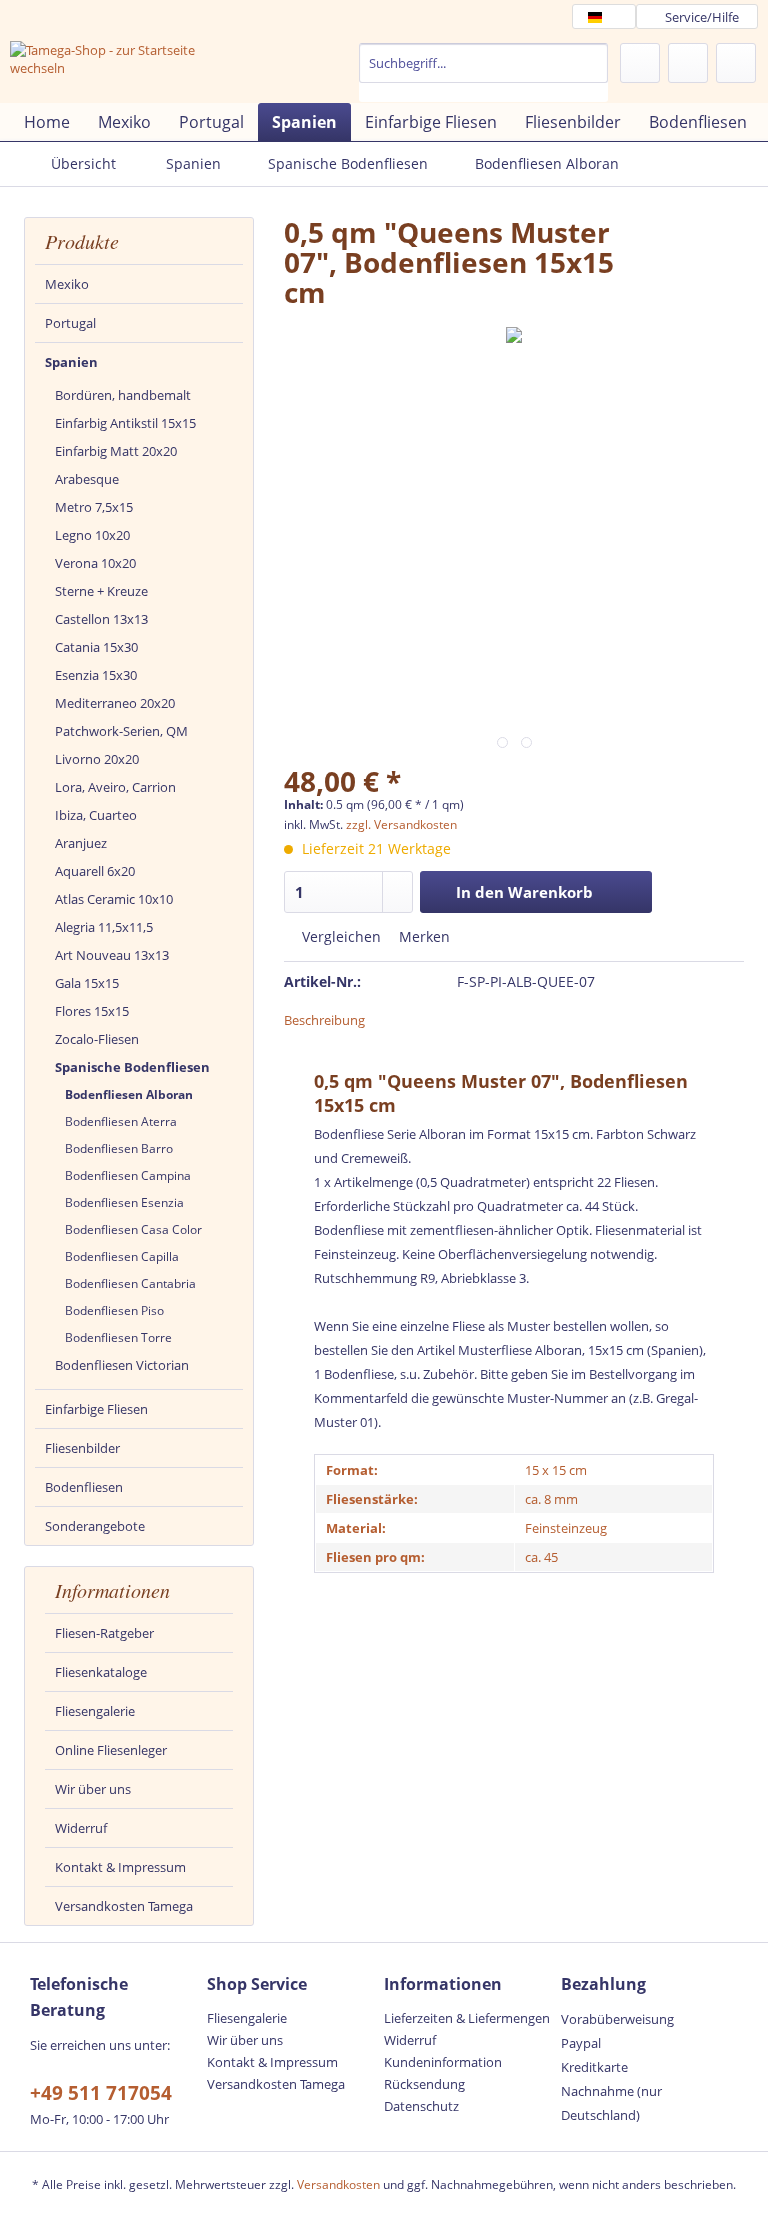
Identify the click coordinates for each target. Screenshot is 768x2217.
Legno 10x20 (92, 535)
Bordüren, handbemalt (123, 395)
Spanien (71, 362)
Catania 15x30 (96, 647)
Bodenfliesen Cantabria (130, 1283)
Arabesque (87, 479)
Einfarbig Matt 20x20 (116, 451)
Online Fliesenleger (111, 1750)
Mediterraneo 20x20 (115, 703)
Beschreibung (324, 1020)
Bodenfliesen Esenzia (124, 1202)
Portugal (70, 323)
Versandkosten (338, 2184)
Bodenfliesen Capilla (122, 1256)
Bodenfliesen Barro (119, 1148)
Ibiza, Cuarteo (96, 815)
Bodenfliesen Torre (118, 1337)
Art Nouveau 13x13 (112, 955)
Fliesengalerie (95, 1711)
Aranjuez (81, 843)
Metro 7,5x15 (94, 507)
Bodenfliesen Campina (128, 1175)
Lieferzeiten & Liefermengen (467, 2018)
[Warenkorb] (736, 63)
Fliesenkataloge (101, 1672)
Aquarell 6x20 (95, 871)
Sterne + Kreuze (101, 591)
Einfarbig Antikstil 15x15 (125, 423)
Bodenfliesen (84, 1487)
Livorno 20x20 (97, 759)
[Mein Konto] (688, 63)
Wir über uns (93, 1789)
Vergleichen (339, 936)
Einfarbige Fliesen (96, 1409)
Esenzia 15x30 (96, 675)
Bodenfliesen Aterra (121, 1121)
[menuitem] (484, 72)
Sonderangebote (95, 1526)
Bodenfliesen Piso (114, 1310)
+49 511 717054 (101, 2093)
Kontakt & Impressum (120, 1867)
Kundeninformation (443, 2062)
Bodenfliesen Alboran (129, 1094)
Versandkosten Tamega (124, 1906)
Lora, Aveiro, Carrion (115, 787)
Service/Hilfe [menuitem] (702, 17)
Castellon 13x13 (101, 619)
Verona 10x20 (95, 563)
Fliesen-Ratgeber (104, 1633)
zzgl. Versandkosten (401, 824)
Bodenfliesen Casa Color (133, 1229)
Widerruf (81, 1828)
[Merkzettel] (640, 63)
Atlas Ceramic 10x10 (114, 899)
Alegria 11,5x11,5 (104, 927)
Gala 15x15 (87, 983)
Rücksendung (424, 2084)
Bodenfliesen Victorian (122, 1365)
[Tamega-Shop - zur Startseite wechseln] (116, 68)
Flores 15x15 (92, 1011)
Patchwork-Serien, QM (121, 731)
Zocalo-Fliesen (97, 1039)
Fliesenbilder (82, 1448)
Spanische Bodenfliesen (132, 1067)
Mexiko (67, 284)
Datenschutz (421, 2106)
